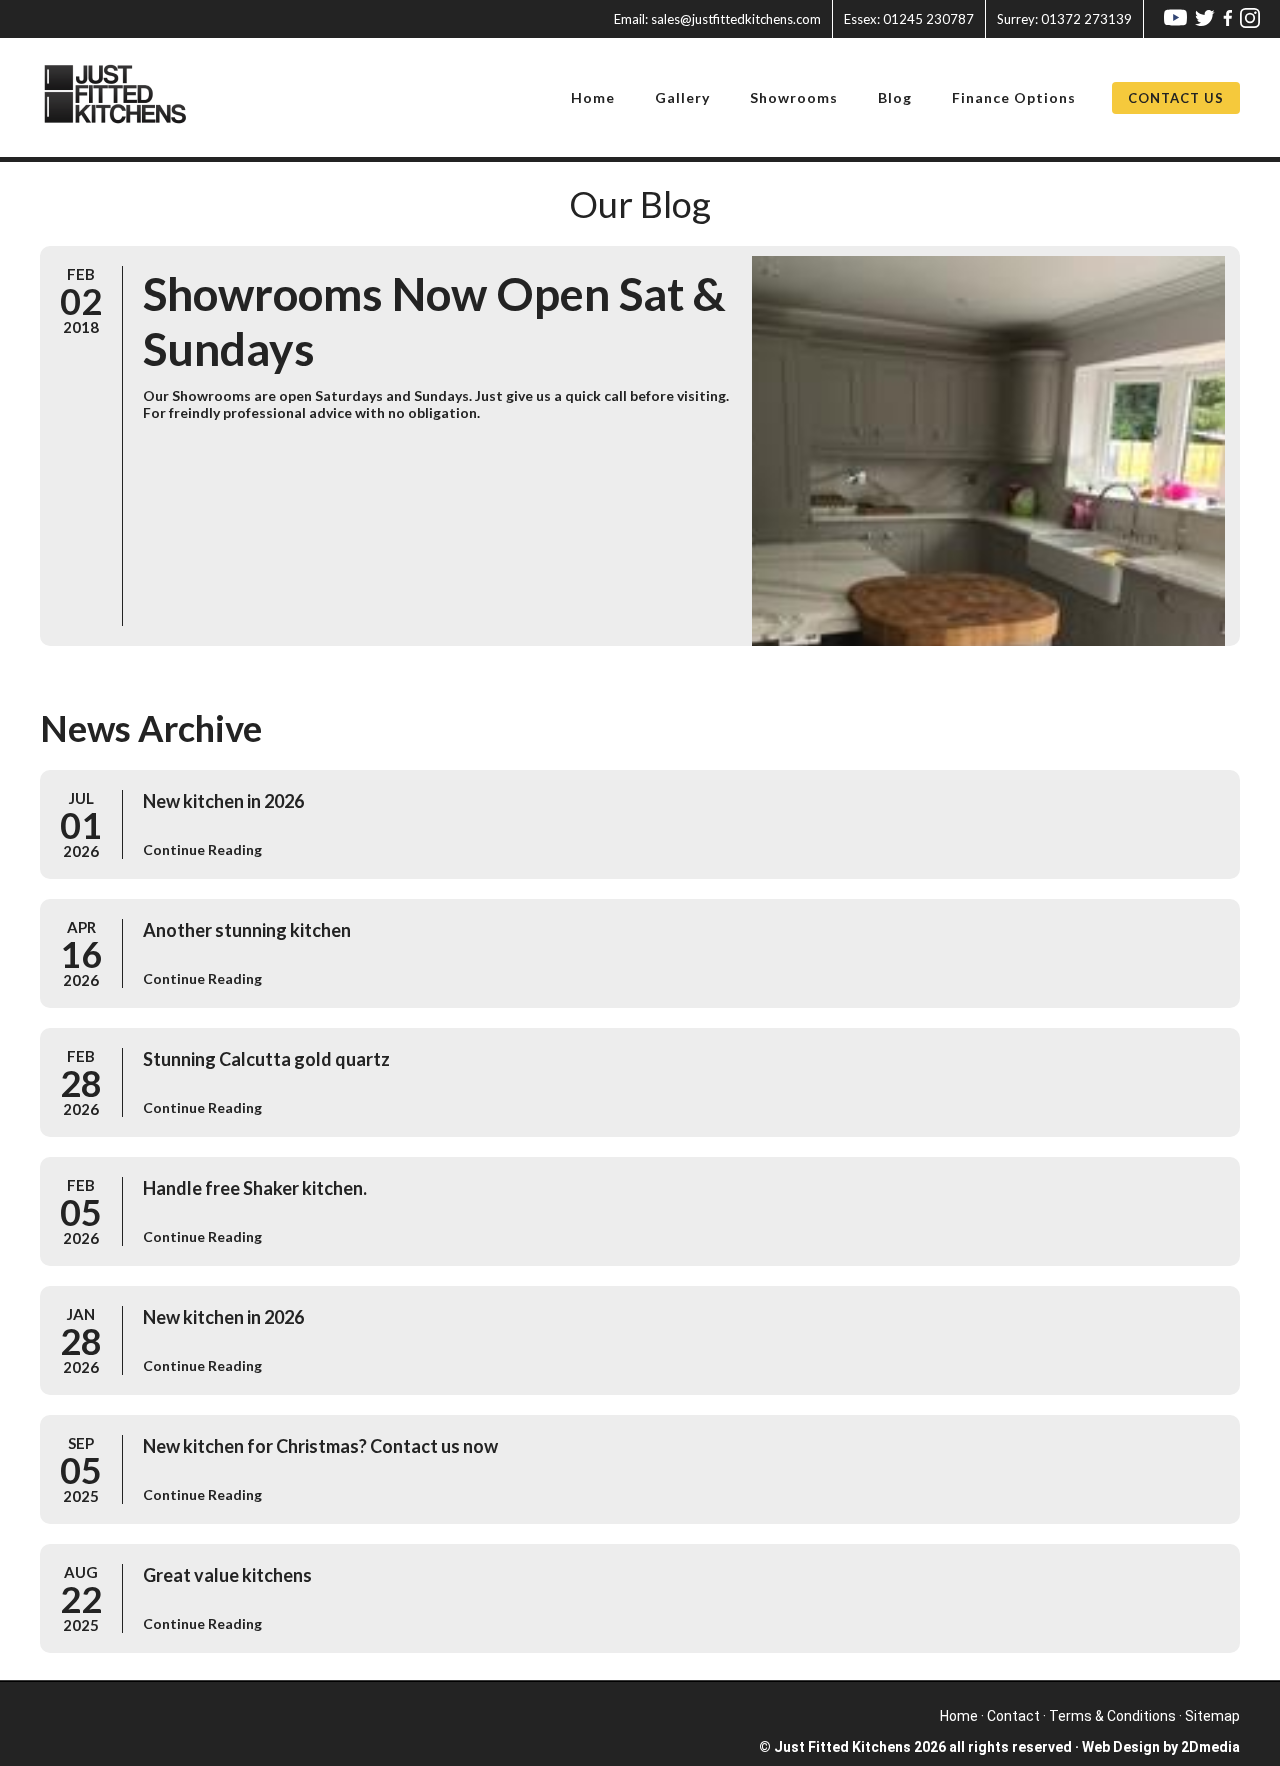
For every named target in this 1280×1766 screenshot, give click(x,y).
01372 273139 (1064, 19)
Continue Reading (202, 849)
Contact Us (1176, 98)
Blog (895, 97)
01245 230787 (909, 19)
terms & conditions (1112, 1716)
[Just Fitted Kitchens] (127, 97)
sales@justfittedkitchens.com (717, 19)
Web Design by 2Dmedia (1161, 1747)
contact (1013, 1716)
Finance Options (1014, 97)
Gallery (682, 97)
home (959, 1716)
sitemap (1212, 1716)
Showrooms (794, 97)
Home (593, 97)
